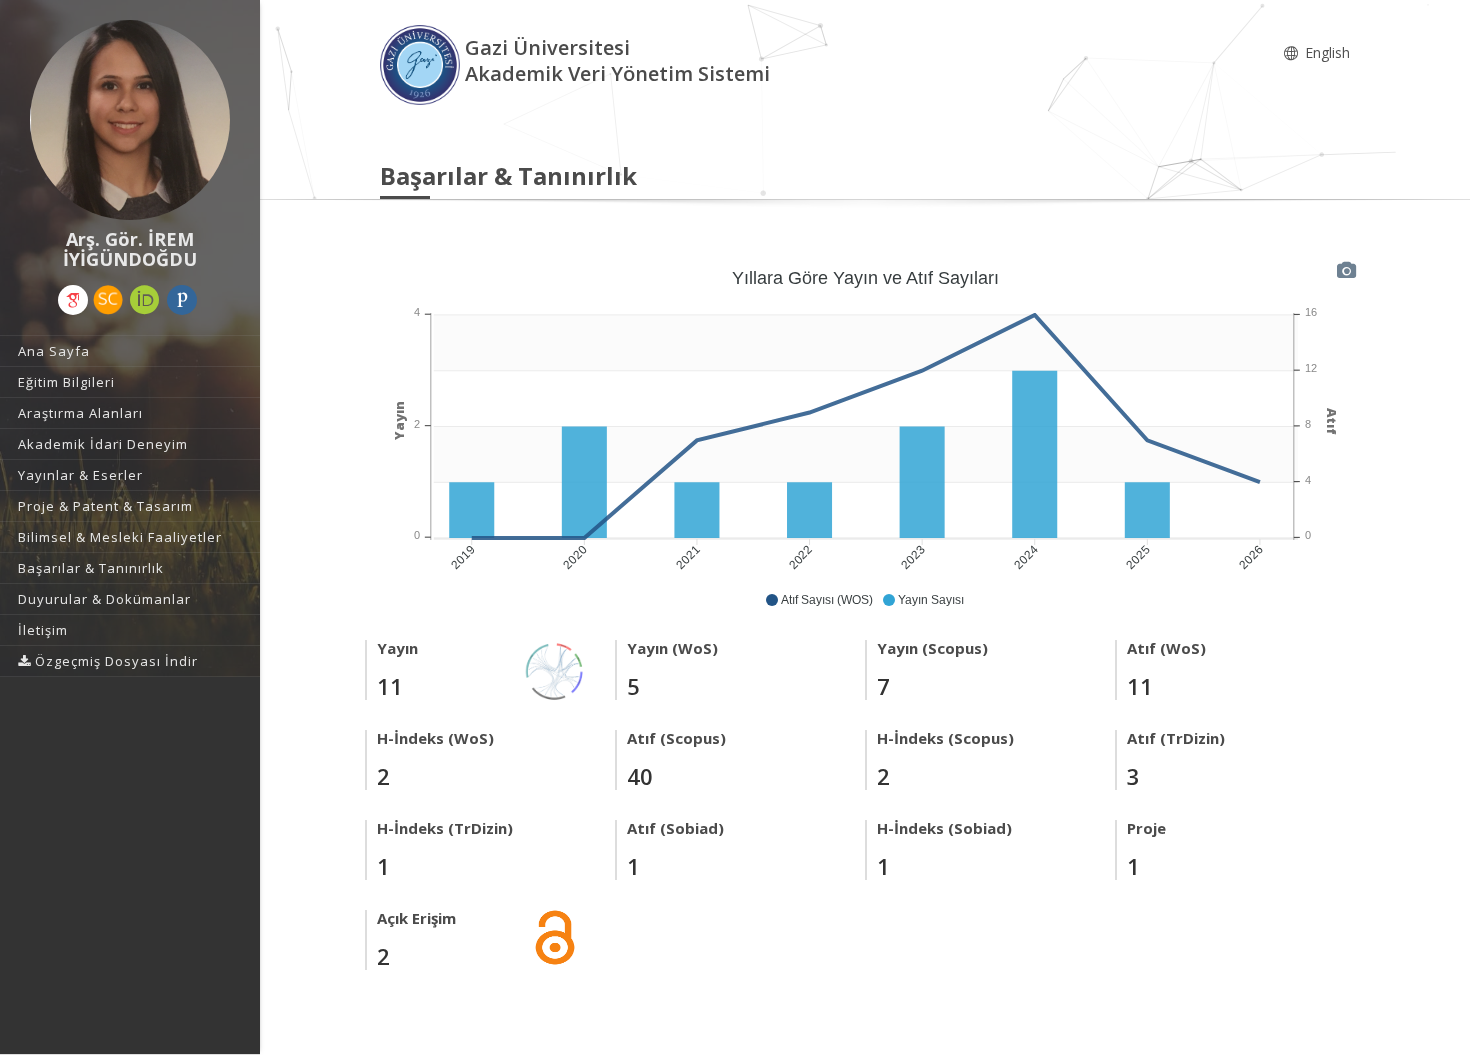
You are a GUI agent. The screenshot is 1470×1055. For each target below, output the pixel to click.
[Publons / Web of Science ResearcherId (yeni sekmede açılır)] (182, 300)
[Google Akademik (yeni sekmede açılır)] (73, 300)
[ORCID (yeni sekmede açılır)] (145, 300)
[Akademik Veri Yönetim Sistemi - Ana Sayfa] (422, 63)
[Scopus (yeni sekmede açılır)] (108, 300)
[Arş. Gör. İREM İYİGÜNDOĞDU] (130, 120)
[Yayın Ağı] (555, 669)
